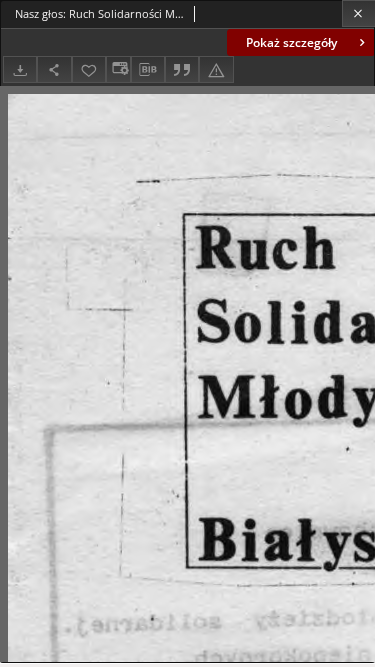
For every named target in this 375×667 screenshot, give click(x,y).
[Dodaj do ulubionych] (89, 69)
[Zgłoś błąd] (216, 69)
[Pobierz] (20, 69)
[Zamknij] (358, 13)
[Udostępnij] (54, 69)
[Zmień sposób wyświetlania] (118, 69)
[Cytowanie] (182, 69)
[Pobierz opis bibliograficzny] (148, 70)
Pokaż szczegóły (291, 42)
